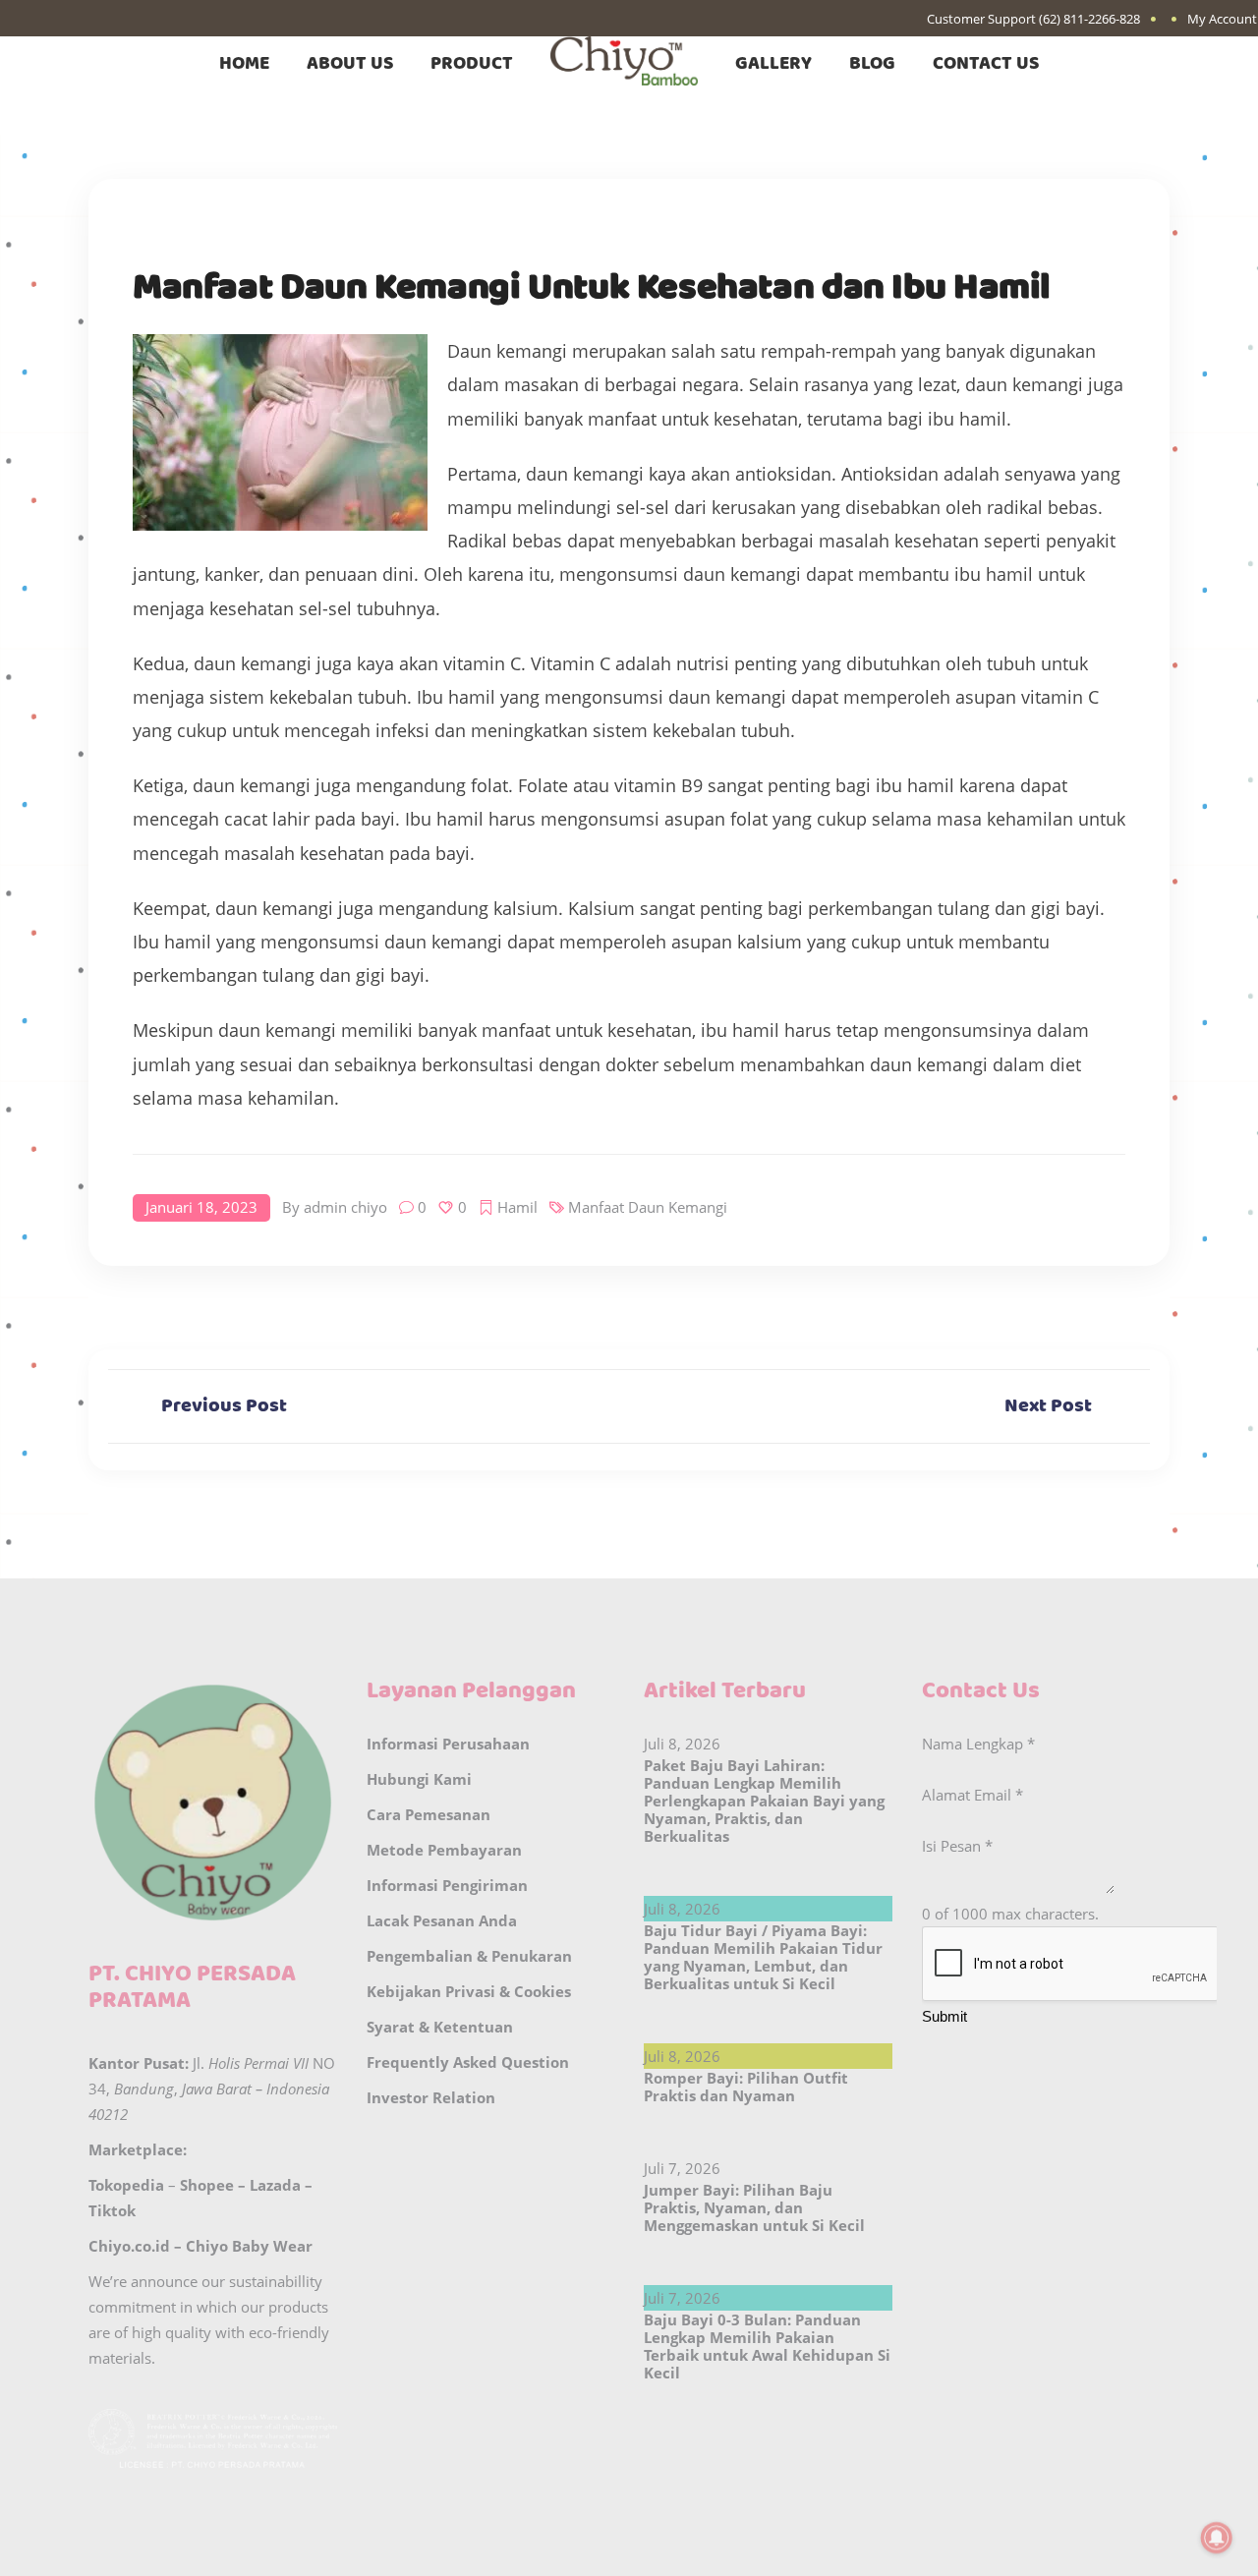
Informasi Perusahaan (448, 1744)
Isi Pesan (957, 1846)
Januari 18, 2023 (201, 1207)
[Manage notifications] (1217, 2538)
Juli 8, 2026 (682, 1744)
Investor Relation (431, 2097)
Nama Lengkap (978, 1744)
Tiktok (112, 2210)
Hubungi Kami (419, 1779)
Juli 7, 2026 (682, 2168)
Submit (944, 2016)
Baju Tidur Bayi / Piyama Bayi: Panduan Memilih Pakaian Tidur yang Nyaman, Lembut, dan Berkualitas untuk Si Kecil (763, 1957)
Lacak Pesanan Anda (442, 1920)
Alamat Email (972, 1795)
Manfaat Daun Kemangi (648, 1207)
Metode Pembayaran (444, 1850)
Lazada (275, 2185)
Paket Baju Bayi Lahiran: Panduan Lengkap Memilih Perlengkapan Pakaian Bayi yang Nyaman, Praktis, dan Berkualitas (764, 1801)
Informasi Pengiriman (447, 1885)
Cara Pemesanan (429, 1814)
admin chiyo (345, 1207)
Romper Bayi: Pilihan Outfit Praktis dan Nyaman (746, 2087)
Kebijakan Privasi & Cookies (469, 1991)
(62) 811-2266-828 (1089, 19)
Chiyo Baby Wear (249, 2246)
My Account (1222, 19)
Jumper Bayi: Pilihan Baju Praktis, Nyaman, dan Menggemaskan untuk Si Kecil (754, 2207)
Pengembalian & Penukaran (469, 1956)
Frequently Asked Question (468, 2062)
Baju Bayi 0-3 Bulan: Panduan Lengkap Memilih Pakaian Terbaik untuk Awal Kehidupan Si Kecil (767, 2346)
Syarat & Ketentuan (440, 2027)
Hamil (517, 1207)
